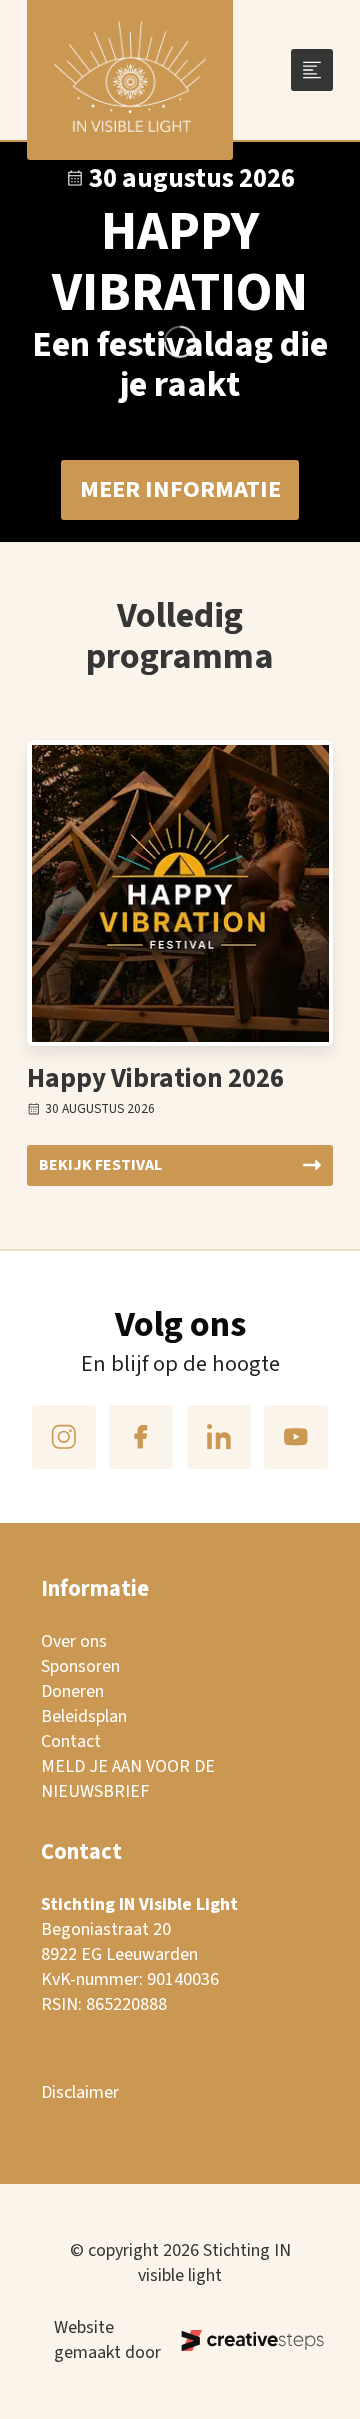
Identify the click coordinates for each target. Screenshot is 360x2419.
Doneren (72, 1691)
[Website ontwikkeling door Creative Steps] (234, 2340)
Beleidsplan (84, 1716)
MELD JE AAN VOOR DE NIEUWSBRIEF (128, 1779)
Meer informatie (180, 489)
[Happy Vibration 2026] (180, 893)
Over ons (74, 1641)
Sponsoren (80, 1666)
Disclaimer (80, 2092)
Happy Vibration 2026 (155, 1078)
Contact (71, 1741)
